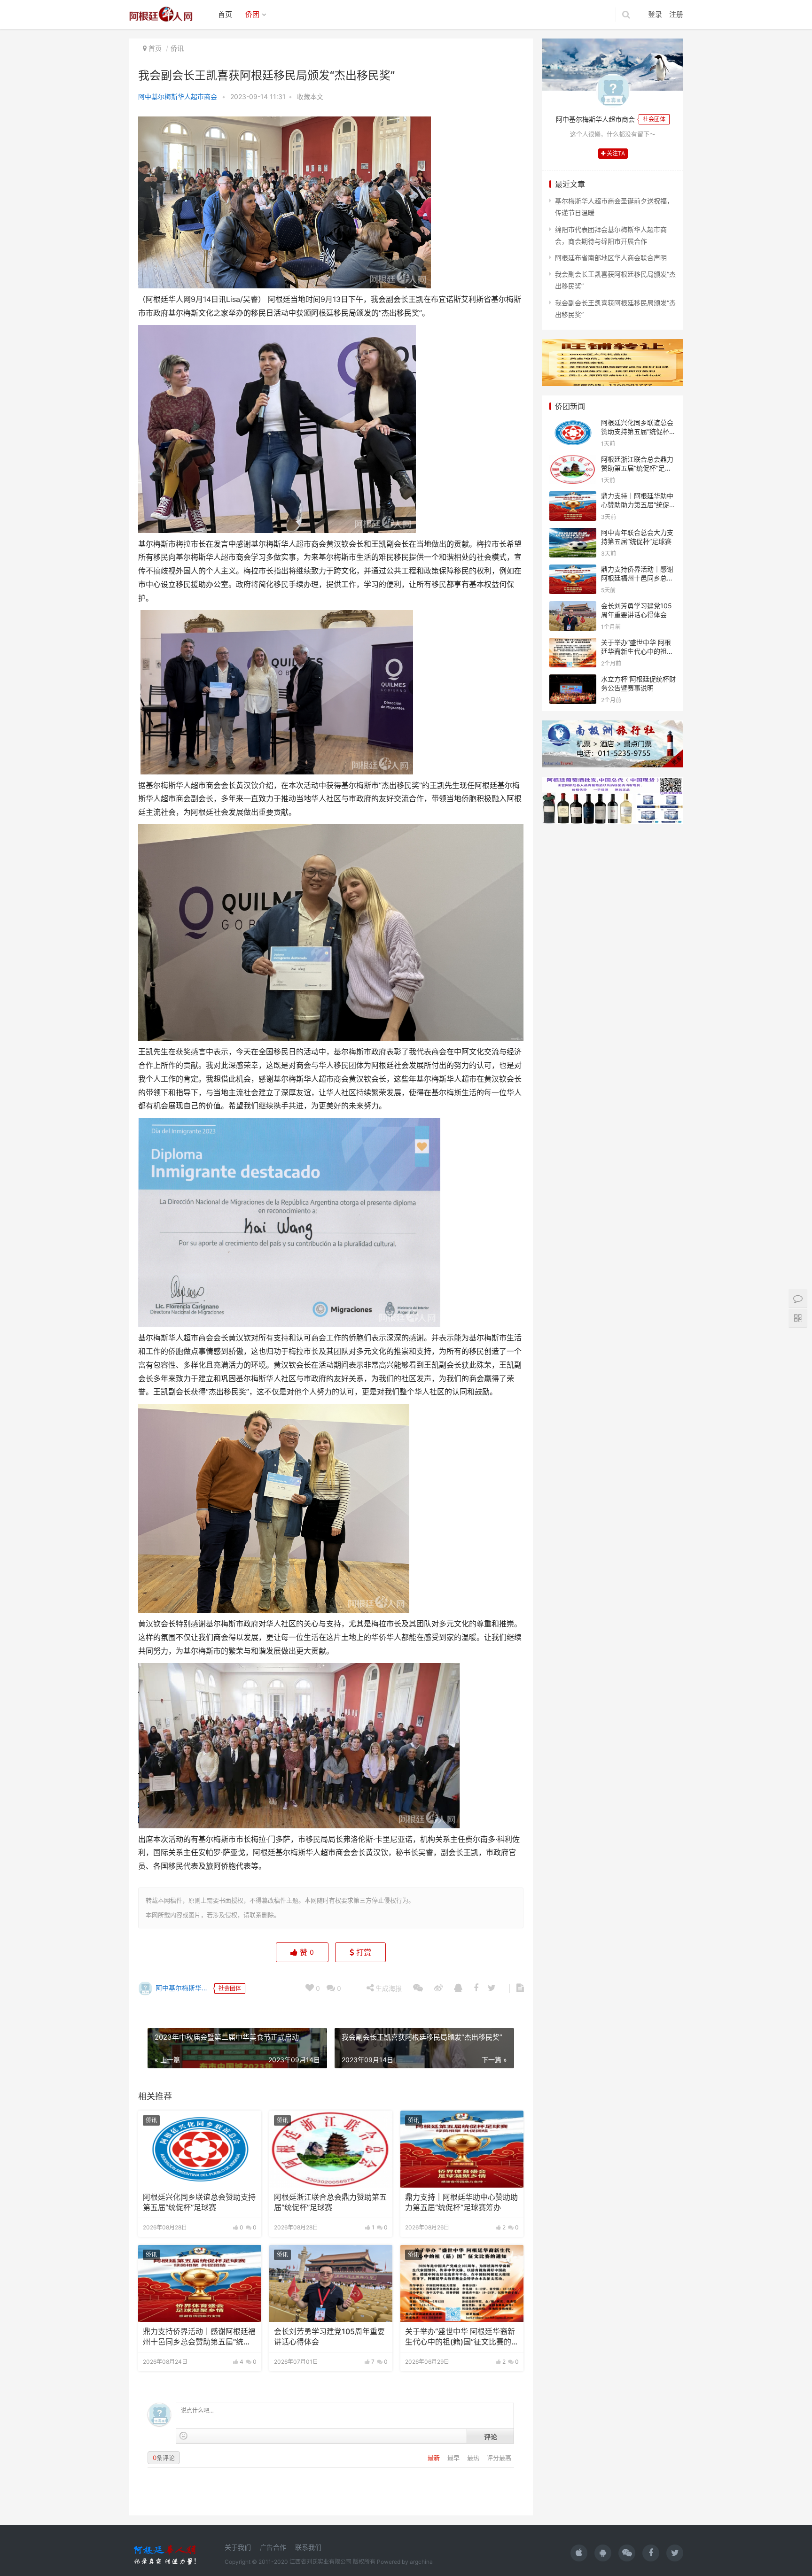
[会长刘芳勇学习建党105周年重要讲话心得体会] (331, 2283)
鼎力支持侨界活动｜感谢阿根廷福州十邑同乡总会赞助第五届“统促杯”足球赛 (199, 2337)
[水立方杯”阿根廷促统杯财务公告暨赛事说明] (573, 680)
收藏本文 (310, 97)
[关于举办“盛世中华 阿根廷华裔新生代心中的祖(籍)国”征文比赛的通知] (462, 2283)
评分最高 (499, 2458)
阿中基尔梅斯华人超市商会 (178, 97)
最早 (454, 2458)
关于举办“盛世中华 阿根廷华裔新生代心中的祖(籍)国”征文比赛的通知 (462, 2337)
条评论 (164, 2458)
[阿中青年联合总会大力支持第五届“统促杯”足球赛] (573, 534)
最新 (435, 2458)
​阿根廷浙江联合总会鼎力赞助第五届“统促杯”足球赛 (330, 2202)
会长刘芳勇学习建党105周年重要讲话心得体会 (329, 2337)
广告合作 (273, 2547)
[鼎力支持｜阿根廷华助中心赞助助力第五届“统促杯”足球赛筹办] (462, 2149)
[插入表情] (183, 2436)
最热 (474, 2458)
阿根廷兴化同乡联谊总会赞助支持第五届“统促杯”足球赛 (199, 2202)
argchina (421, 2562)
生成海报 (388, 1988)
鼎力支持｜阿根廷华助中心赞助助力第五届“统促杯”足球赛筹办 (461, 2202)
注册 (676, 14)
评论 (491, 2437)
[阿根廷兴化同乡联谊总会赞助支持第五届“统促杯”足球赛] (200, 2149)
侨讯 (177, 48)
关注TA (615, 153)
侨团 (252, 14)
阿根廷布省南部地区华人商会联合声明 (611, 258)
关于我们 (238, 2547)
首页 (225, 14)
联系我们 (308, 2547)
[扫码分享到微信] (418, 1988)
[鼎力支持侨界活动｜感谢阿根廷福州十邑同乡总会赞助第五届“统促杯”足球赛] (200, 2283)
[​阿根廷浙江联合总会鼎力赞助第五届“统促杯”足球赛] (331, 2149)
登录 (655, 14)
